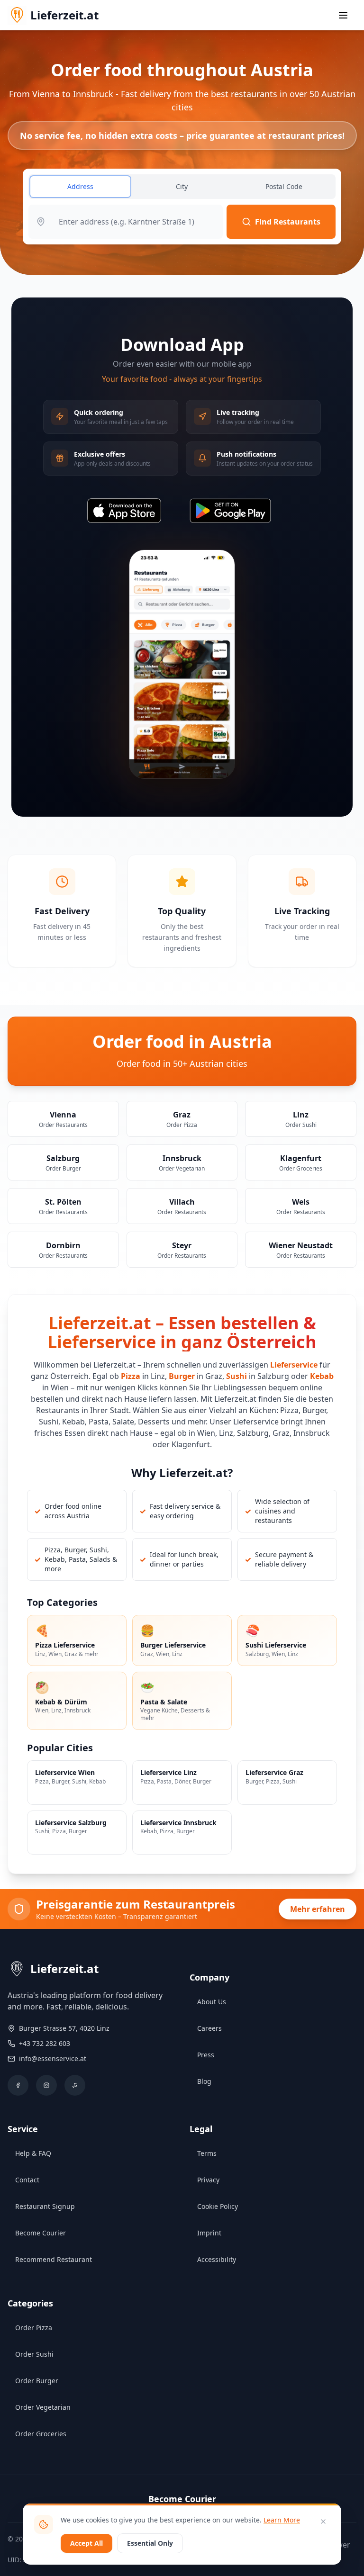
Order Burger (37, 2381)
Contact (27, 2180)
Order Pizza (34, 2328)
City (182, 186)
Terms (207, 2153)
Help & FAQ (33, 2153)
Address (80, 186)
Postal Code (284, 186)
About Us (212, 2002)
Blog (204, 2081)
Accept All (86, 2543)
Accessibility (217, 2259)
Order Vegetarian (43, 2407)
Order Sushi (34, 2354)
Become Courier (41, 2233)
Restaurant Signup (45, 2206)
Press (206, 2055)
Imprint (209, 2233)
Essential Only (150, 2543)
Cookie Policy (218, 2206)
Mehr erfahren (318, 1909)
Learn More (282, 2520)
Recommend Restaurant (54, 2259)
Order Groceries (41, 2434)
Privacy (208, 2180)
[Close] (323, 2522)
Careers (209, 2028)
